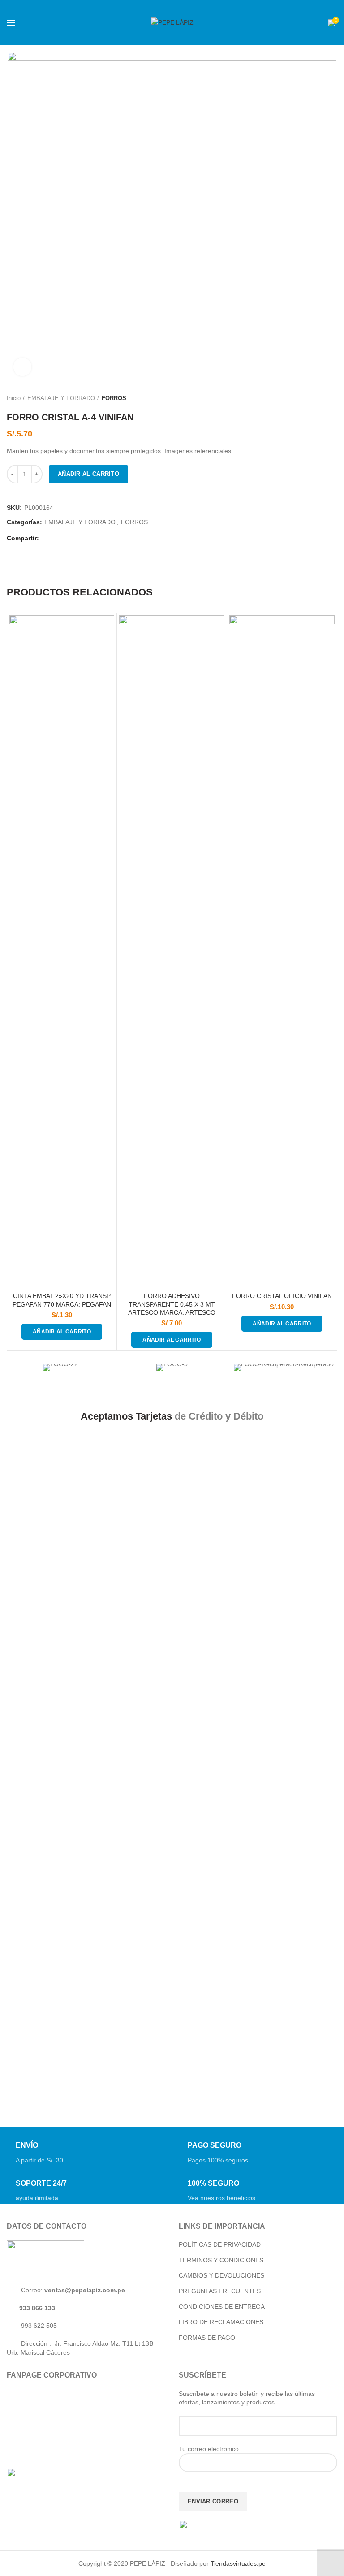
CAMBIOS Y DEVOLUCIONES (221, 2275)
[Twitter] (60, 539)
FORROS (114, 398)
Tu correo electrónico (209, 2449)
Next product (333, 398)
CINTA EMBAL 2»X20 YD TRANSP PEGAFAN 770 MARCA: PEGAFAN (62, 1300)
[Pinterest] (71, 539)
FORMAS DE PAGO (207, 2338)
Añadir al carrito (88, 474)
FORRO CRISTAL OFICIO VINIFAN (282, 1296)
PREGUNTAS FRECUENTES (220, 2291)
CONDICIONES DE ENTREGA (222, 2307)
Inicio (14, 398)
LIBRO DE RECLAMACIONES (221, 2322)
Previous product (315, 398)
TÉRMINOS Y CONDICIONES (221, 2260)
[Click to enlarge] (22, 367)
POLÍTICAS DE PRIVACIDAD (220, 2244)
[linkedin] (82, 539)
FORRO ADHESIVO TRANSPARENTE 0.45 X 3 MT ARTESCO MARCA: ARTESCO (172, 1304)
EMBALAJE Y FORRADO (61, 398)
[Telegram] (93, 539)
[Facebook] (49, 539)
